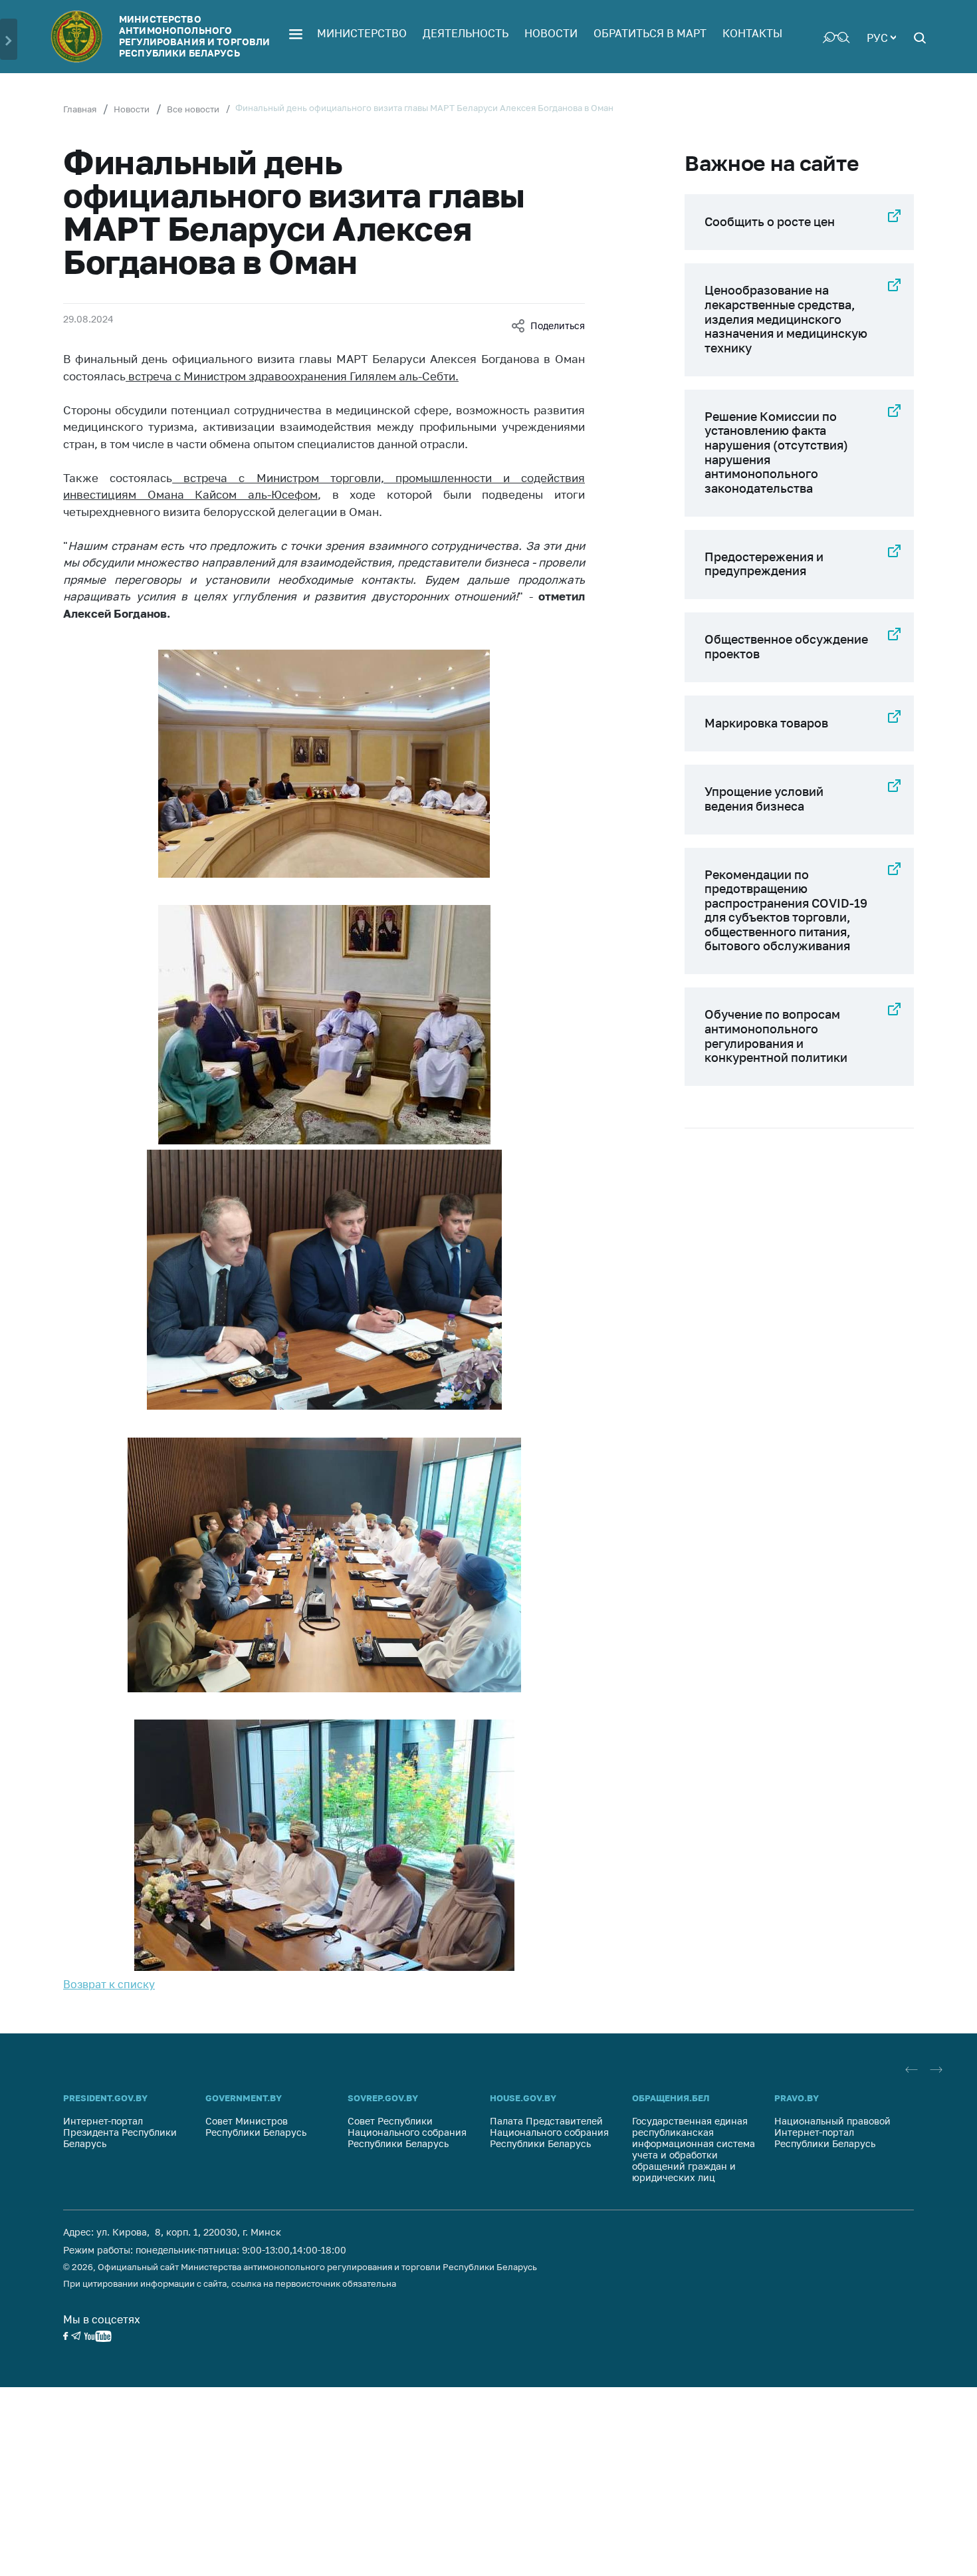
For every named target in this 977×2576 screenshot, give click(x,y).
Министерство (362, 33)
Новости (551, 33)
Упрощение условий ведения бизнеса (764, 799)
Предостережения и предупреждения (764, 564)
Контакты (752, 33)
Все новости (193, 109)
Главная (80, 109)
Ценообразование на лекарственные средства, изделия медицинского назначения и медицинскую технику (786, 319)
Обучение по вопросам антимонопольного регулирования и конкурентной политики (776, 1036)
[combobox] (881, 37)
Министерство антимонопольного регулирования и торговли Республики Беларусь (194, 36)
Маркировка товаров (766, 723)
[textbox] (881, 37)
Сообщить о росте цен (770, 221)
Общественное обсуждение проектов (786, 646)
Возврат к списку (109, 1984)
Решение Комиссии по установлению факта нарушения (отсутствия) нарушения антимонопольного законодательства (776, 452)
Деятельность (466, 33)
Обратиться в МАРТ (650, 33)
